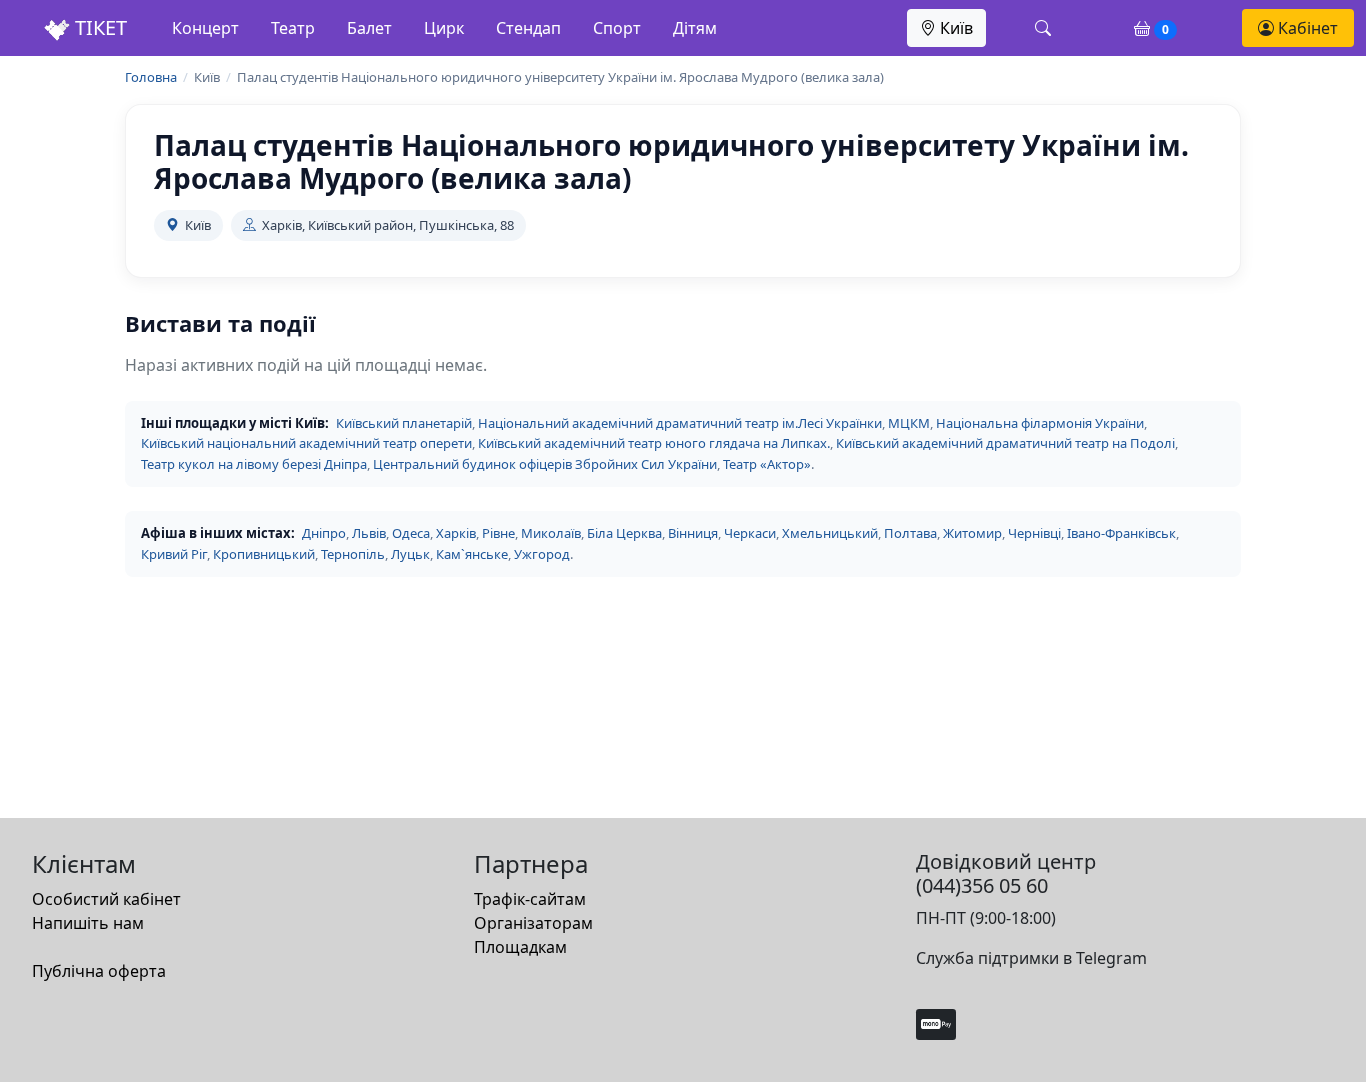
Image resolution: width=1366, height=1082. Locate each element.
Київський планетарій (404, 423)
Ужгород (542, 554)
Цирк (444, 28)
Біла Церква (624, 533)
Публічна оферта (99, 971)
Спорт (617, 28)
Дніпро (324, 533)
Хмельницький (830, 533)
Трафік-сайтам (530, 899)
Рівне (498, 533)
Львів (369, 533)
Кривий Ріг (174, 554)
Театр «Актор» (767, 464)
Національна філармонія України (1040, 423)
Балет (369, 28)
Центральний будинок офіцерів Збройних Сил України (545, 464)
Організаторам (533, 923)
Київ (954, 28)
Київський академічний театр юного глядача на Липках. (654, 443)
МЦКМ (909, 423)
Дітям (695, 28)
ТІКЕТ (98, 27)
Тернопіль (353, 554)
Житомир (972, 533)
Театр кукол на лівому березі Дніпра (254, 464)
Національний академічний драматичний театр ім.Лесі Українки (680, 423)
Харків (456, 533)
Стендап (528, 28)
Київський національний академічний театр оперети (306, 443)
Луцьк (410, 554)
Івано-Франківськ (1121, 533)
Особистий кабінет (106, 899)
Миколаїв (551, 533)
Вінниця (693, 533)
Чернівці (1034, 533)
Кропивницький (264, 554)
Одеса (411, 533)
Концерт (205, 28)
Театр (293, 28)
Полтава (910, 533)
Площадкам (520, 947)
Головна (151, 77)
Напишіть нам (88, 923)
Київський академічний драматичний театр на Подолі (1005, 443)
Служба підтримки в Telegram (1031, 958)
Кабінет (1306, 28)
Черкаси (750, 533)
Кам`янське (472, 554)
